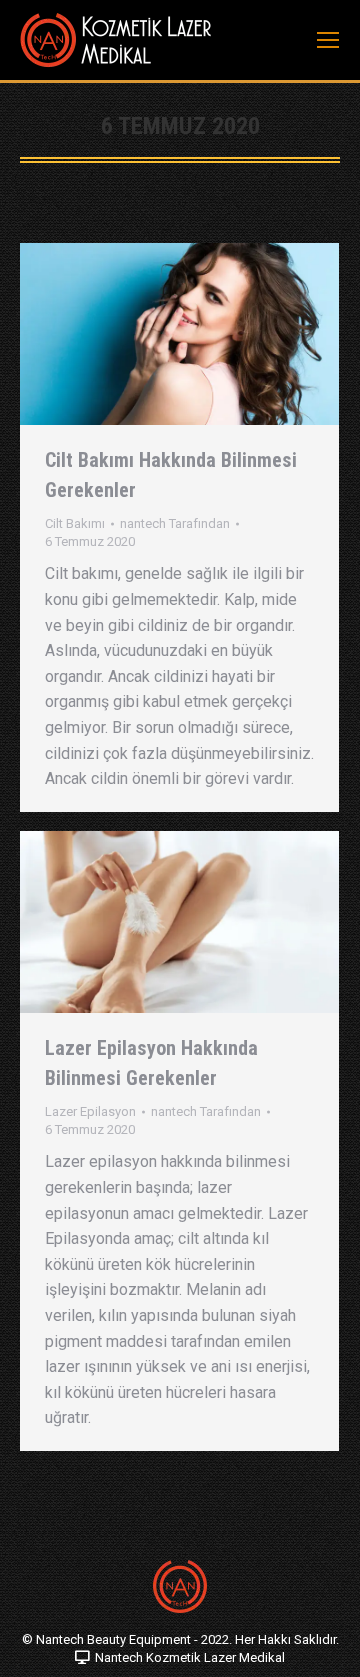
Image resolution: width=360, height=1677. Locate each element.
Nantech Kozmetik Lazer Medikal (190, 1657)
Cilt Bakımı (75, 523)
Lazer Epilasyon (90, 1111)
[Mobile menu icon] (328, 40)
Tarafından (175, 523)
